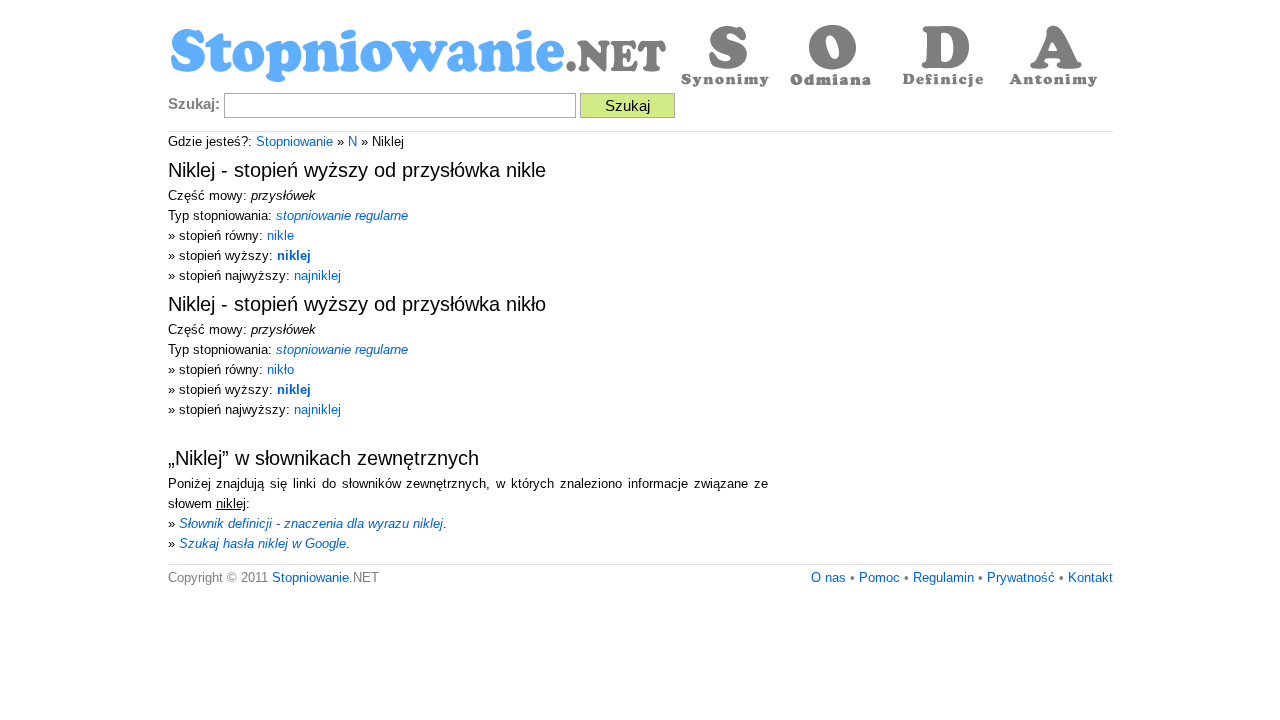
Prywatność (1021, 577)
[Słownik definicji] (943, 58)
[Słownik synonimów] (723, 58)
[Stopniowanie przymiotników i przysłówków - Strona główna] (418, 58)
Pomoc (879, 577)
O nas (828, 577)
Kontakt (1090, 577)
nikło (280, 369)
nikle (280, 235)
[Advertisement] (945, 292)
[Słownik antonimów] (1053, 58)
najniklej (317, 275)
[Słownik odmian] (833, 58)
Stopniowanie (294, 141)
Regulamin (943, 577)
